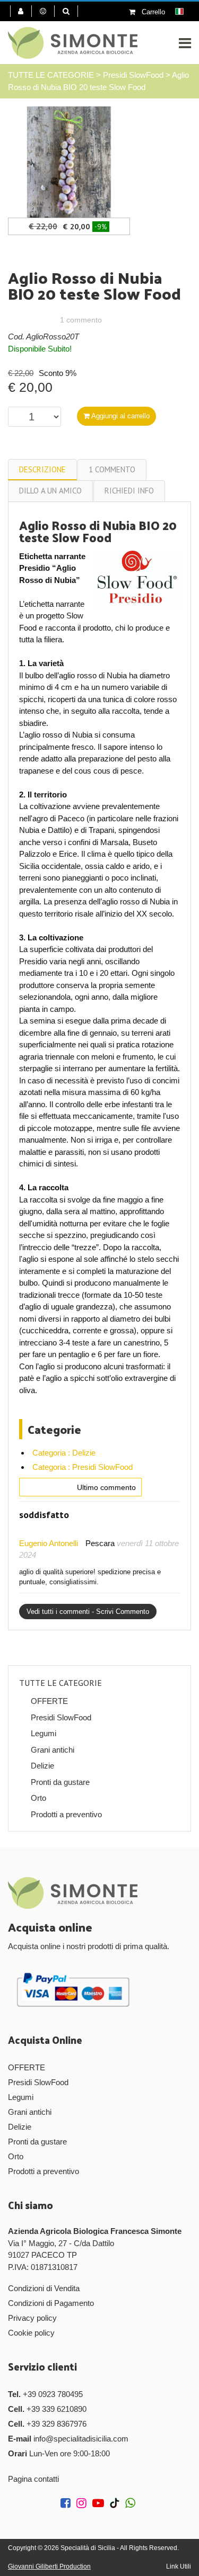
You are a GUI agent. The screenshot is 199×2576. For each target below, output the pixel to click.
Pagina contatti (33, 2479)
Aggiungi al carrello (120, 416)
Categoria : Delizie (64, 1453)
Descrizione (42, 469)
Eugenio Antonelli (49, 1543)
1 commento (112, 469)
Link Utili (179, 2566)
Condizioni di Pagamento (51, 2303)
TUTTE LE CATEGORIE (51, 75)
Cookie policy (31, 2333)
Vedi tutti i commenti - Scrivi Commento (88, 1612)
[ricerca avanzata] (70, 11)
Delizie (42, 1766)
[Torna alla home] (73, 43)
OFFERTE (49, 1701)
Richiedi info (129, 491)
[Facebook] (67, 2504)
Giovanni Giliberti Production (49, 2566)
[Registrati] (47, 11)
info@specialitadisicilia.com (81, 2439)
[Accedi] (21, 11)
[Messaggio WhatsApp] (132, 2504)
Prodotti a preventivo (66, 1814)
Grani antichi (53, 1750)
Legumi (44, 1733)
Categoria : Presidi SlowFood (83, 1467)
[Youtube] (100, 2504)
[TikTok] (116, 2504)
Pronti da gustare (60, 1782)
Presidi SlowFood (133, 75)
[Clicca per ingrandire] (69, 161)
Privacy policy (32, 2318)
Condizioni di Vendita (44, 2288)
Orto (38, 1798)
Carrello (152, 12)
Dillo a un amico (50, 491)
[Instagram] (83, 2504)
